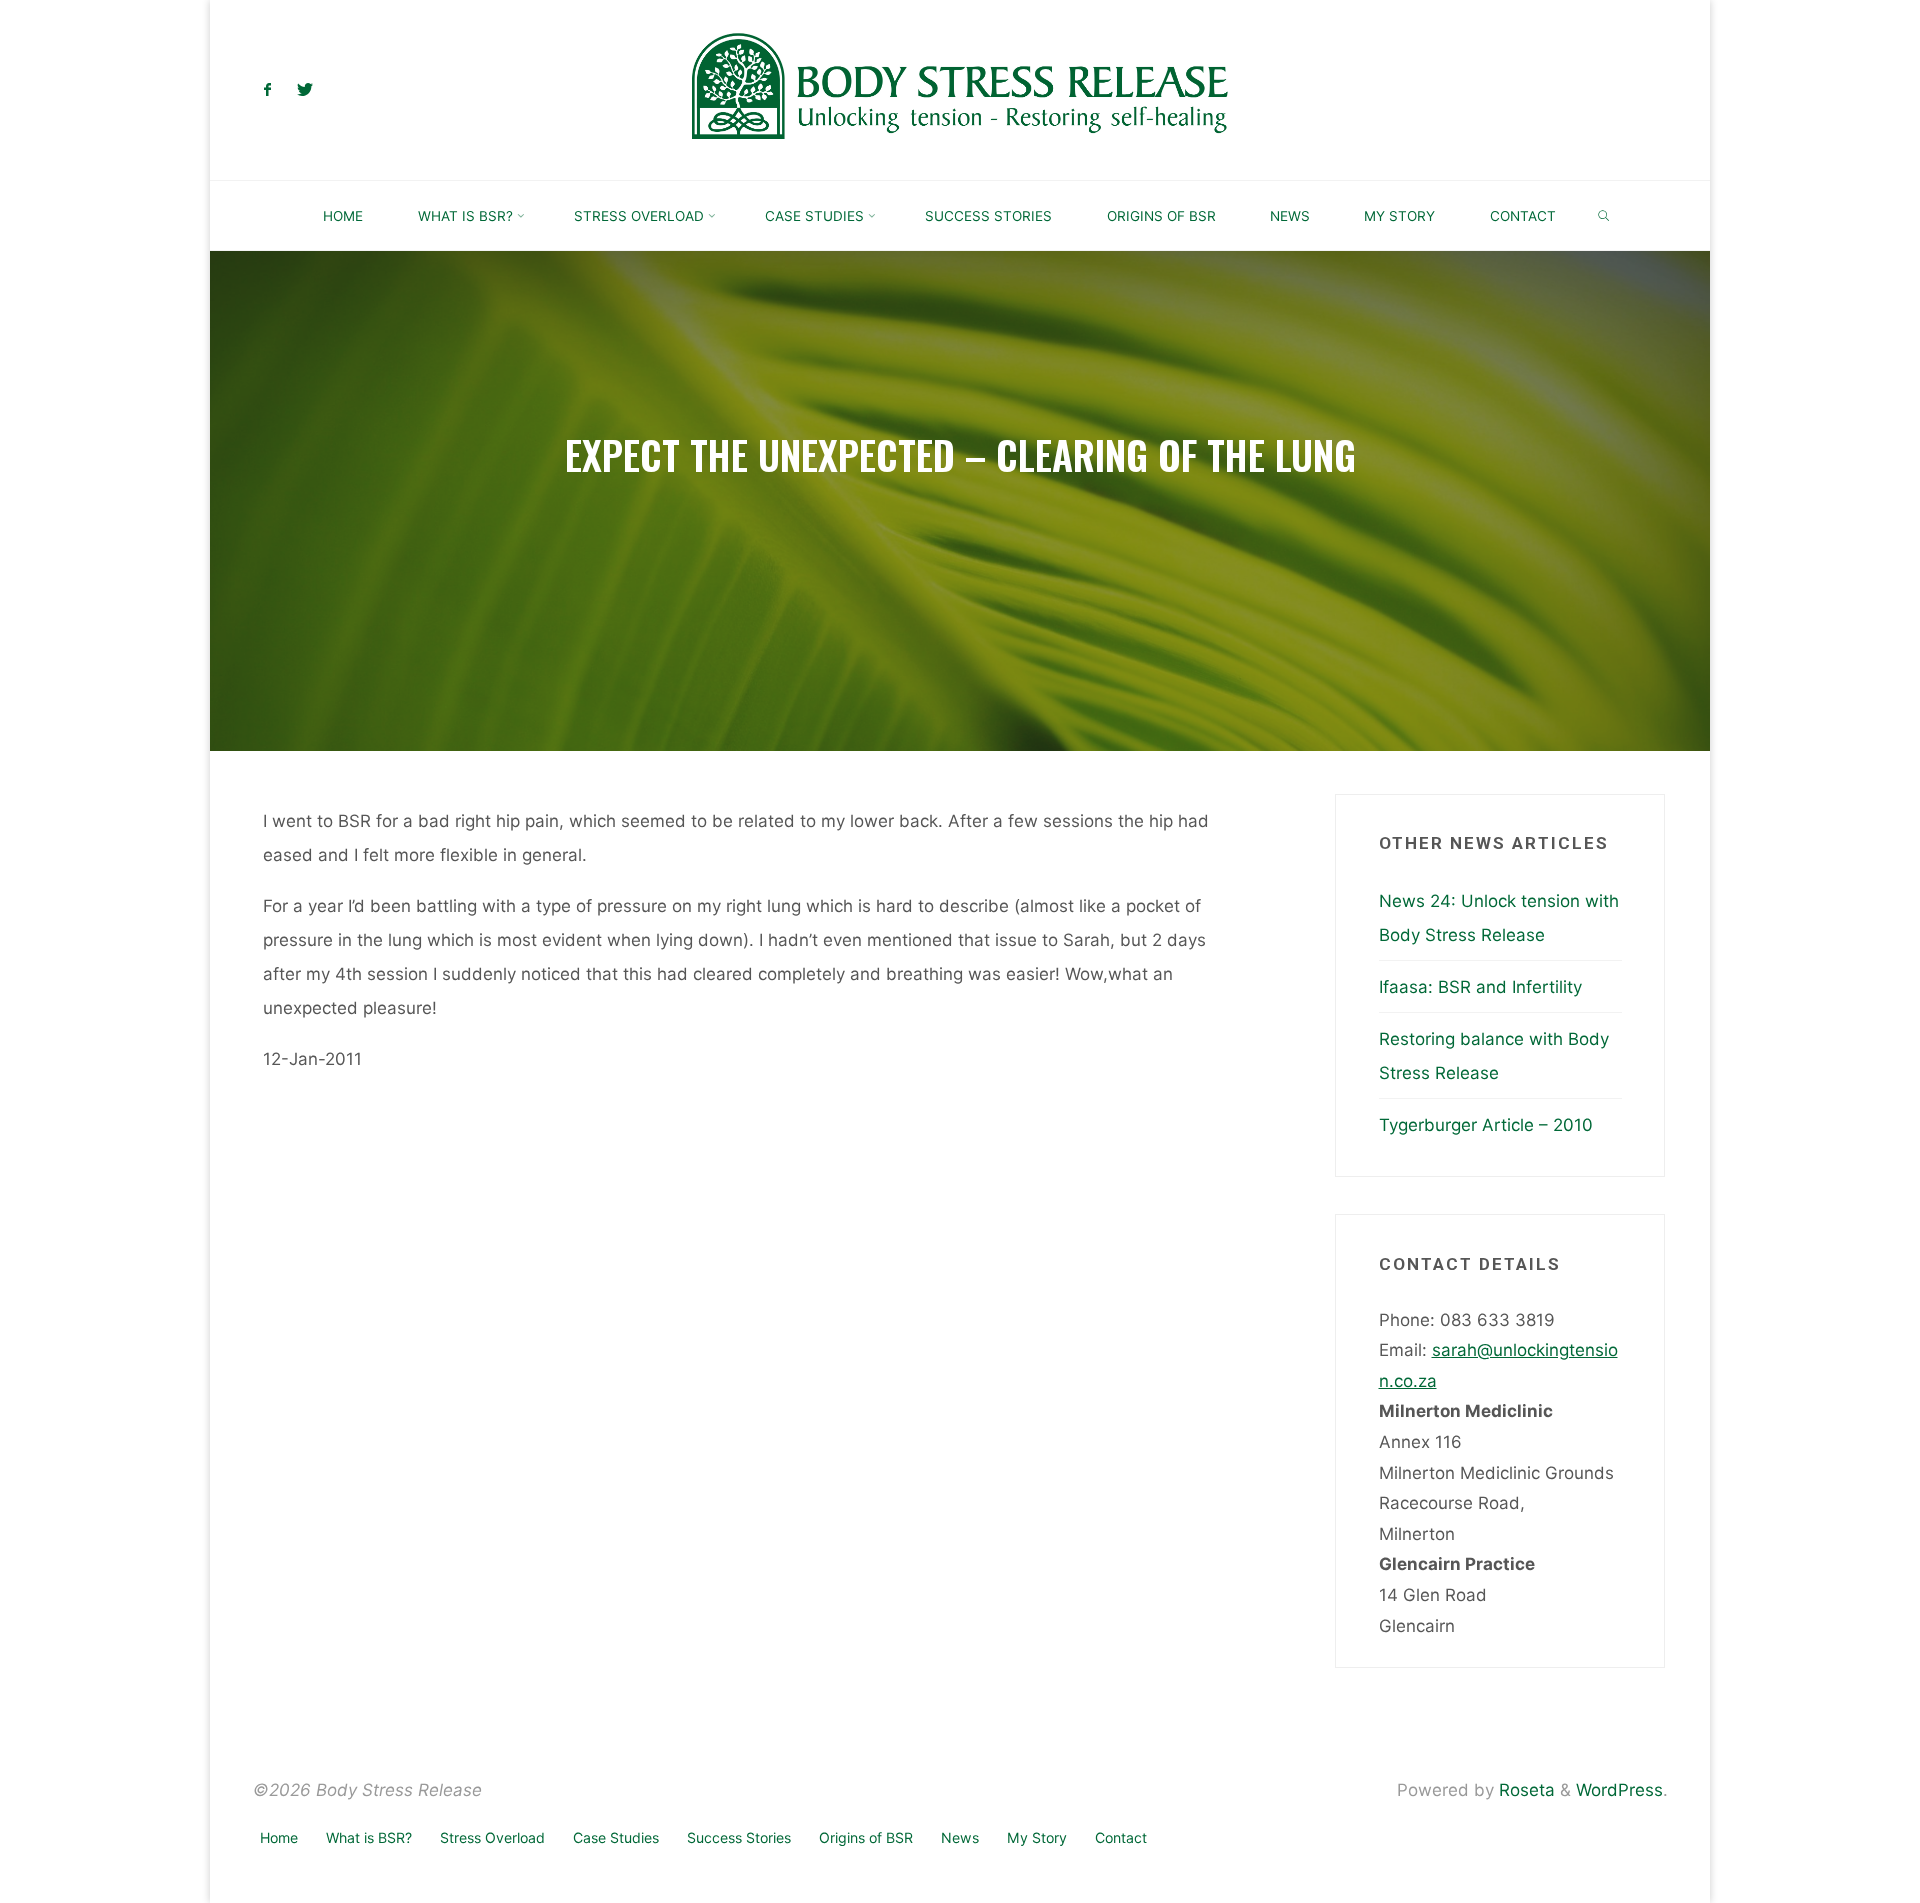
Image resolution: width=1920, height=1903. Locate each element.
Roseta (1524, 1790)
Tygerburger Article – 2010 (1486, 1125)
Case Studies (616, 1837)
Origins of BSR (866, 1837)
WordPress (1619, 1790)
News (960, 1837)
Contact (1121, 1837)
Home (279, 1837)
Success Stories (739, 1837)
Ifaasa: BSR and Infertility (1480, 987)
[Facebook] (268, 90)
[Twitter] (304, 90)
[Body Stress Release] (960, 89)
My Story (1037, 1837)
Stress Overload (492, 1837)
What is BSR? (369, 1837)
